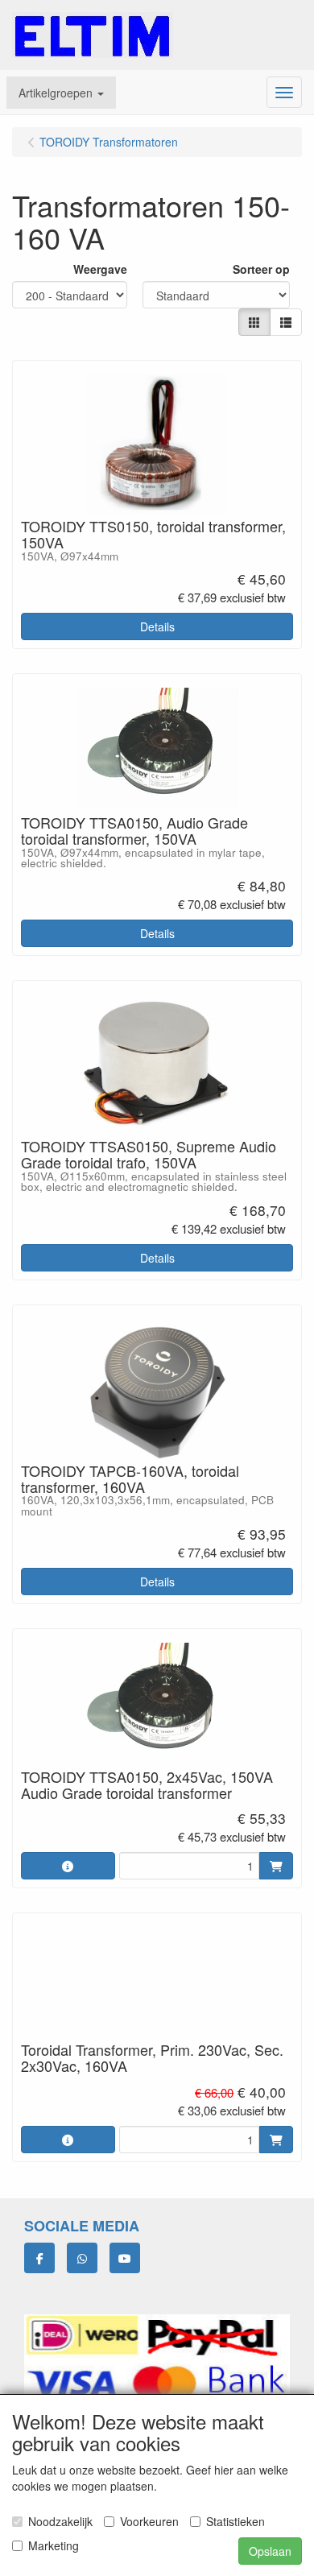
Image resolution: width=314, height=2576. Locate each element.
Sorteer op (261, 269)
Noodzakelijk (60, 2521)
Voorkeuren (149, 2521)
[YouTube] (125, 2258)
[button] (61, 93)
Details (157, 626)
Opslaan (270, 2551)
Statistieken (235, 2521)
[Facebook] (39, 2258)
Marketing (54, 2545)
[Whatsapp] (82, 2258)
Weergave (100, 269)
